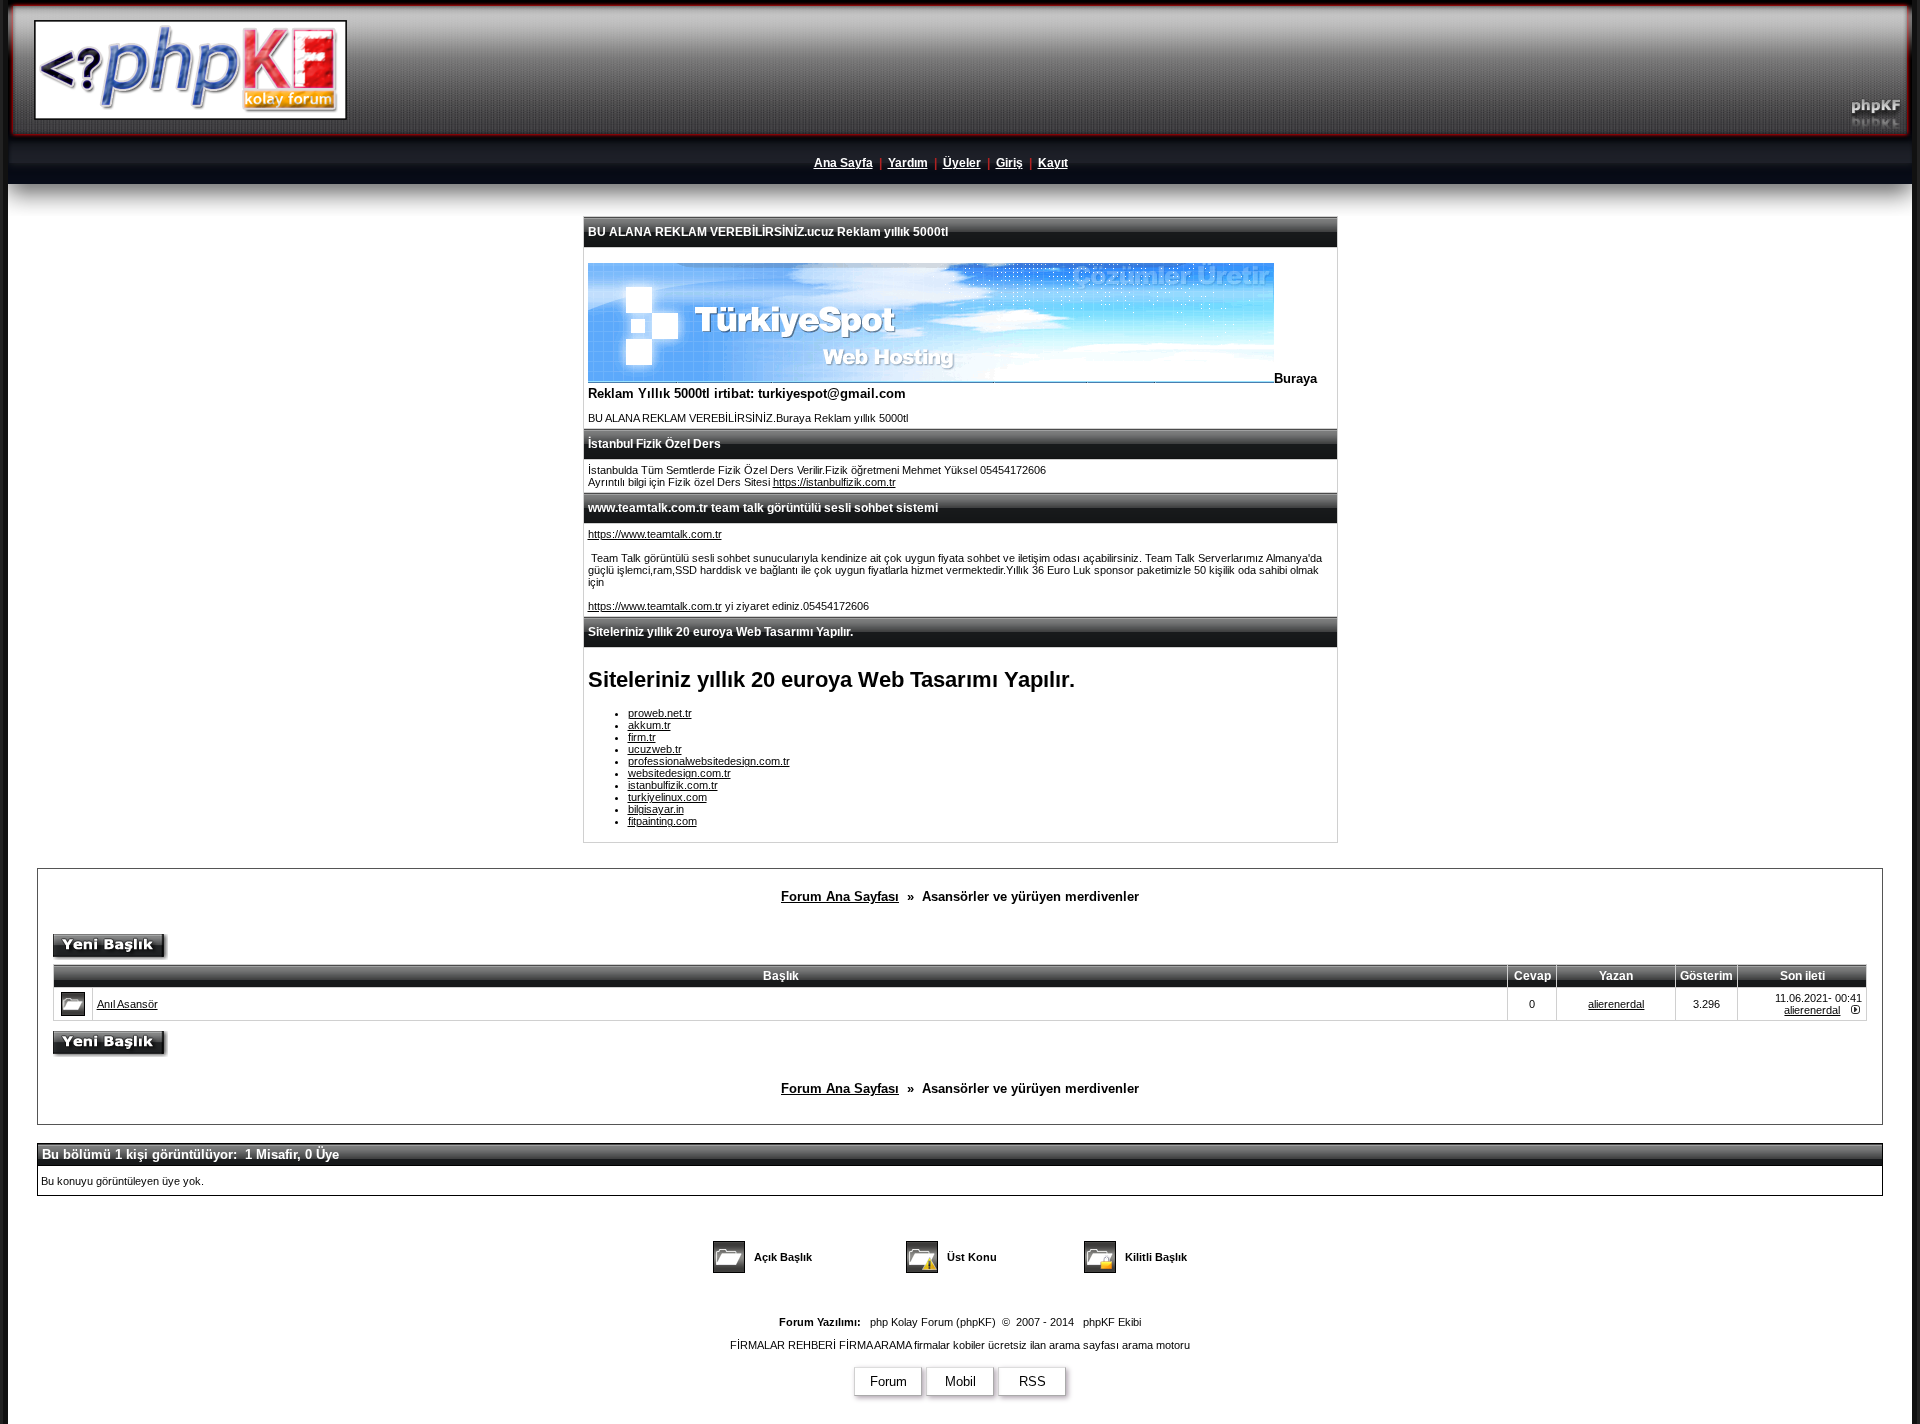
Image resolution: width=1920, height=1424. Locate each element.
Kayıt (1053, 163)
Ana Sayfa (843, 163)
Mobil (960, 1381)
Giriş (1009, 163)
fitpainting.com (662, 821)
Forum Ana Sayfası (840, 896)
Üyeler (962, 163)
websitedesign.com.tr (679, 773)
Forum (888, 1381)
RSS (1032, 1381)
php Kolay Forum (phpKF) (933, 1322)
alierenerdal (1616, 1004)
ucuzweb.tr (655, 749)
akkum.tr (649, 725)
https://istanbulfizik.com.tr (834, 482)
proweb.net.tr (660, 713)
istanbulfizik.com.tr (673, 785)
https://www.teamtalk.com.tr (655, 534)
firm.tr (642, 737)
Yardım (908, 163)
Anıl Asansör (127, 1004)
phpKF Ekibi (1112, 1322)
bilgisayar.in (656, 809)
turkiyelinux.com (667, 797)
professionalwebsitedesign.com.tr (709, 761)
